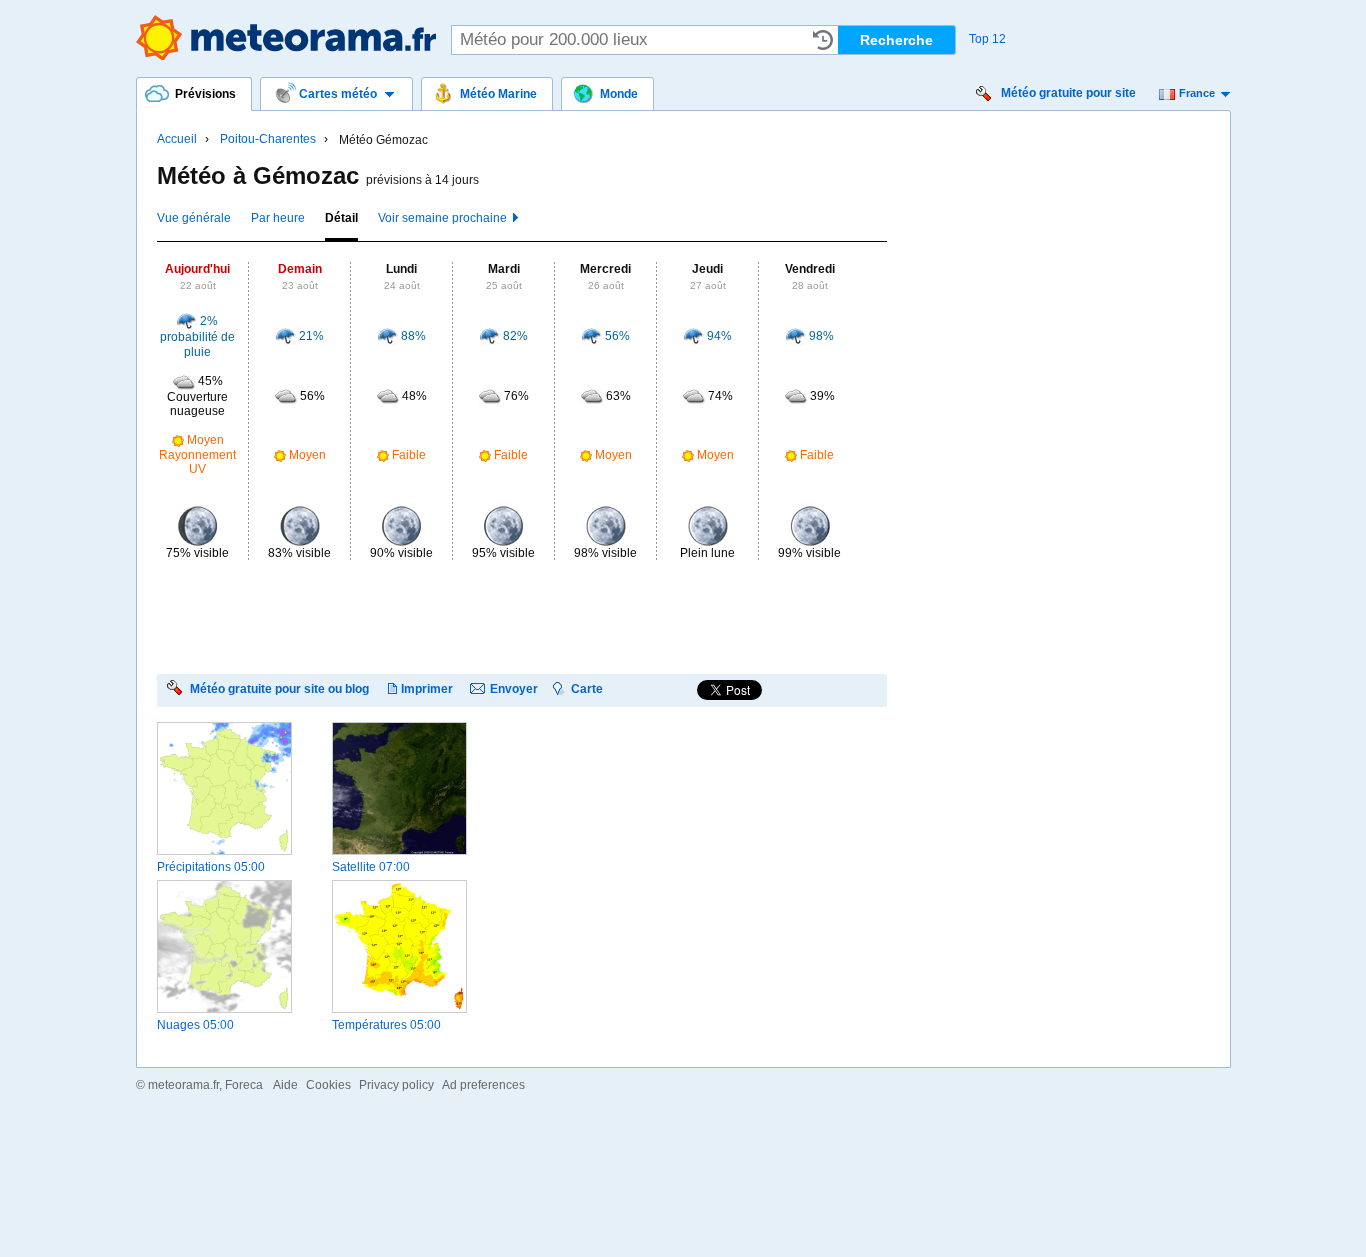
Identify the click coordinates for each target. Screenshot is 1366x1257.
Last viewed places (823, 40)
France (1197, 93)
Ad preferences (483, 1085)
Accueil (177, 139)
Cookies (328, 1085)
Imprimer (427, 688)
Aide (285, 1085)
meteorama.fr (183, 1085)
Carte (587, 688)
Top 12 (987, 39)
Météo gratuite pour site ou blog (279, 688)
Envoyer (514, 688)
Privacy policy (396, 1085)
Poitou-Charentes (268, 139)
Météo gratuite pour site (1068, 93)
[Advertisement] (521, 616)
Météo (286, 37)
